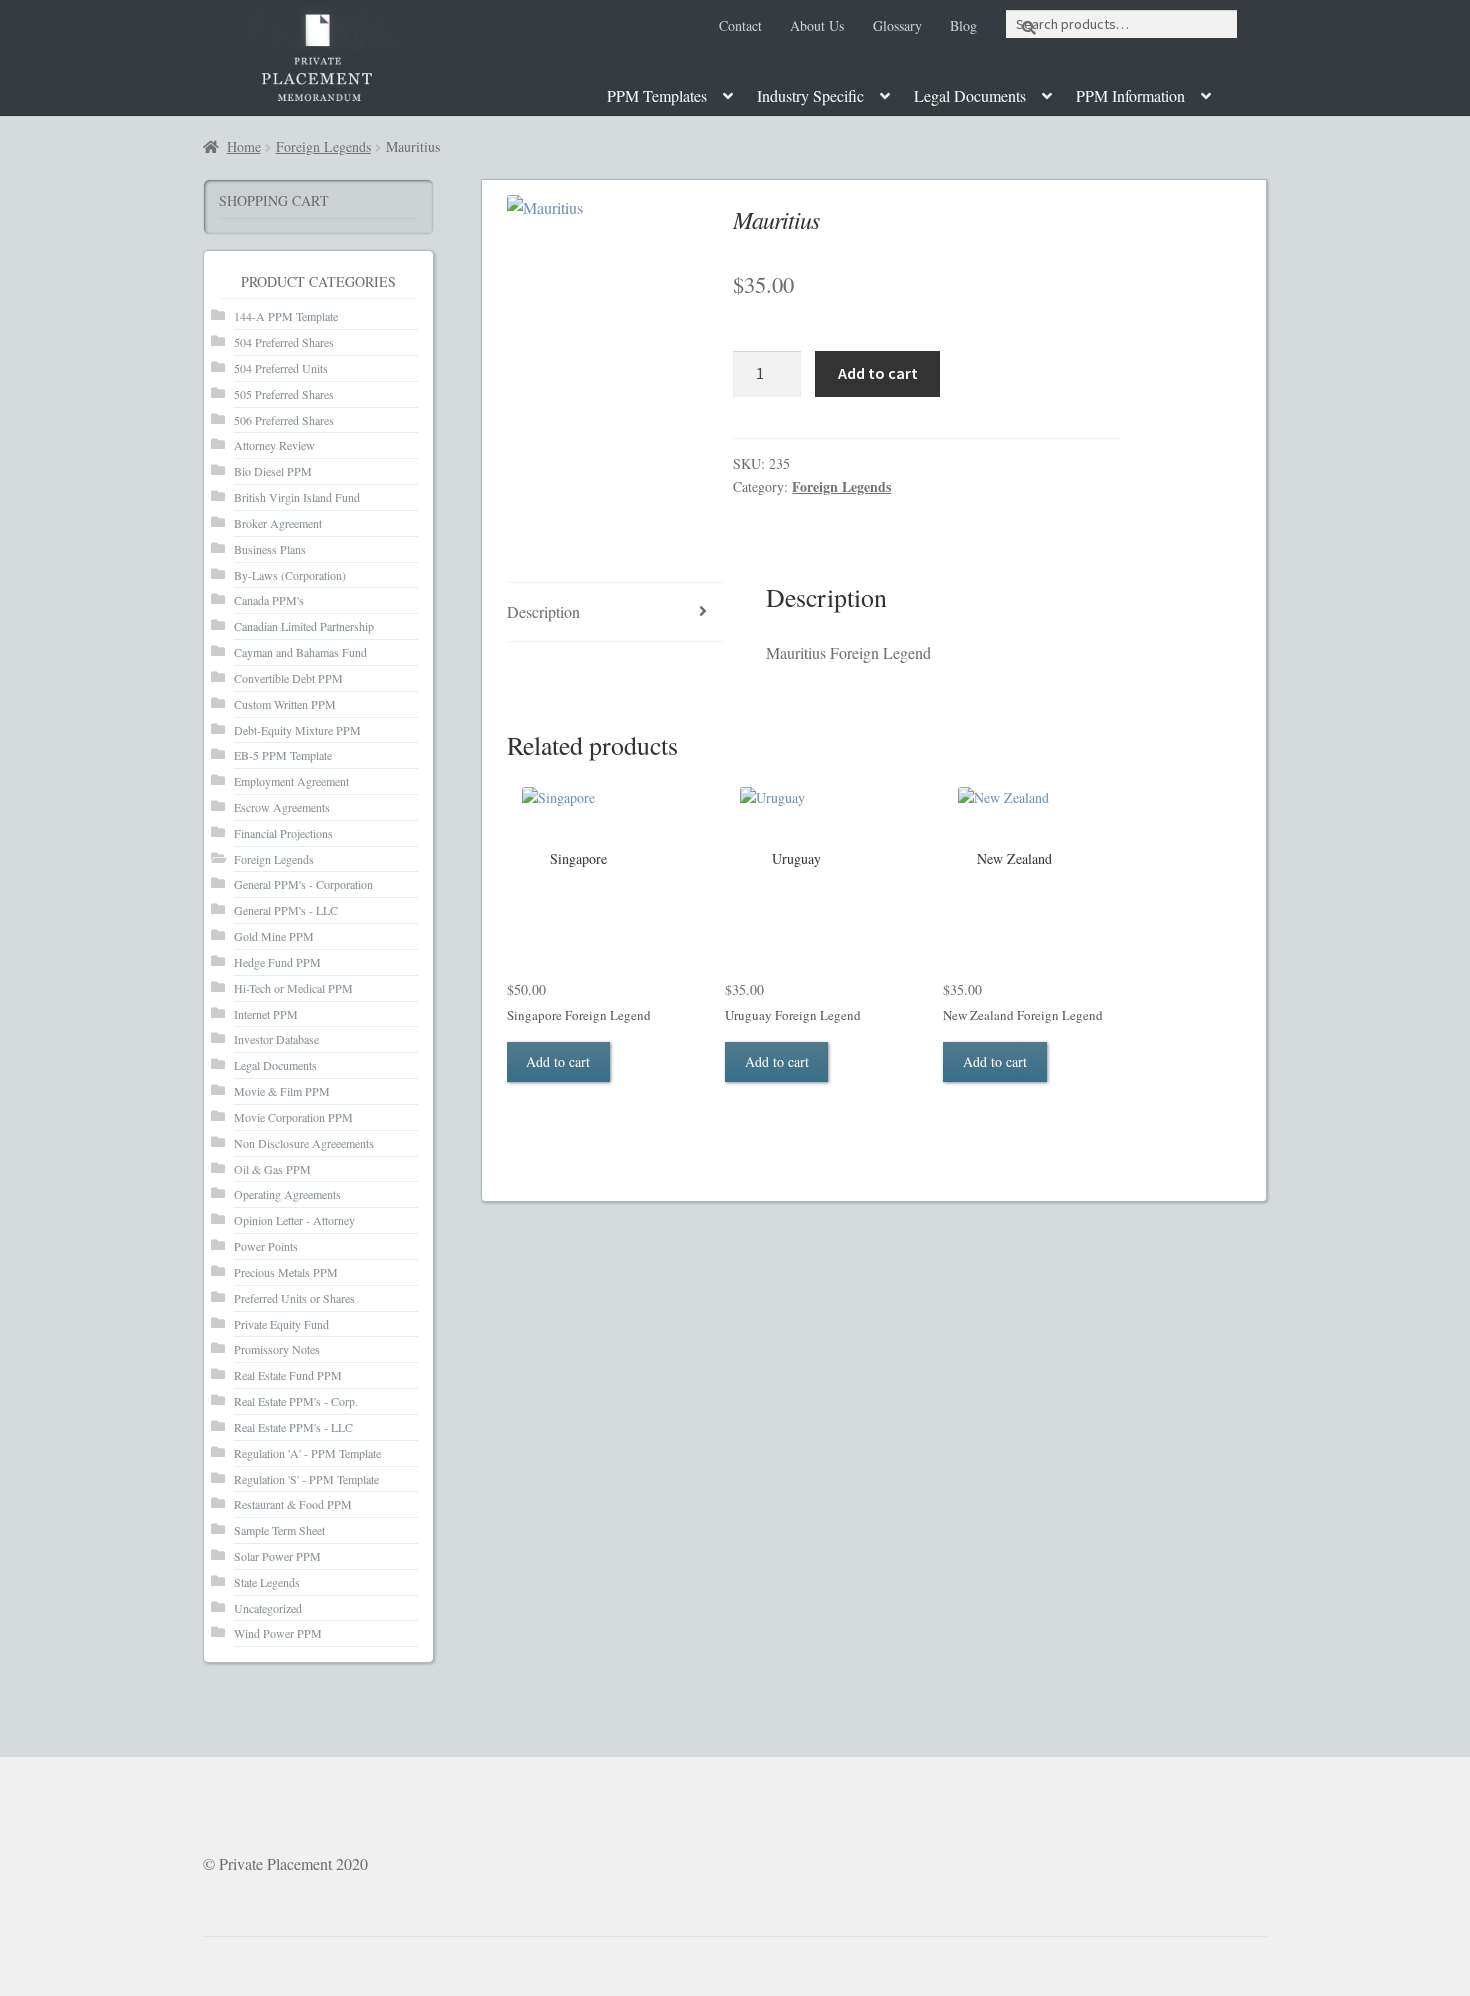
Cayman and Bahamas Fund (300, 652)
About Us (817, 25)
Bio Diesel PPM (273, 471)
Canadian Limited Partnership (304, 626)
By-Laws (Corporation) (290, 575)
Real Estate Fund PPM (288, 1375)
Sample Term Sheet (279, 1530)
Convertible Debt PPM (288, 678)
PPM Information (1130, 95)
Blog (963, 25)
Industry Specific (810, 95)
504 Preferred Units (281, 368)
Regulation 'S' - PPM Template (306, 1479)
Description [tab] (543, 611)
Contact (740, 25)
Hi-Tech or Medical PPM (293, 988)
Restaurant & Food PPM (293, 1504)
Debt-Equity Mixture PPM (297, 730)
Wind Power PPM (278, 1633)
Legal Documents (970, 95)
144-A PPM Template (286, 316)
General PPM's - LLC (286, 910)
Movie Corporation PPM (293, 1117)
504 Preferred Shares (284, 342)
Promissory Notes (277, 1349)
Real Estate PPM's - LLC (293, 1427)
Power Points (266, 1246)
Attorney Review (274, 445)
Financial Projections (283, 833)
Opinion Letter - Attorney (294, 1220)
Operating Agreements (287, 1194)
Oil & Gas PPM (272, 1169)
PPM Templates (657, 95)
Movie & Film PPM (282, 1091)
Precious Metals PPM (286, 1272)
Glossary (897, 25)
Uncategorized (268, 1608)
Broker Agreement (278, 523)
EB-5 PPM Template (283, 755)
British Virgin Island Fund (297, 497)
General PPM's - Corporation (303, 884)
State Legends (267, 1582)
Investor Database (276, 1039)
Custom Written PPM (285, 704)
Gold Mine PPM (274, 936)
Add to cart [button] (558, 1061)
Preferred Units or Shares (294, 1298)
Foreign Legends (323, 146)
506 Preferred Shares (284, 420)
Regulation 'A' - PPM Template (307, 1453)
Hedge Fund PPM (277, 962)
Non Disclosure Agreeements (304, 1143)
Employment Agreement (291, 781)
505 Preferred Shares (284, 394)
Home (244, 146)
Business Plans (270, 549)
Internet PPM (266, 1014)
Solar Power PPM (277, 1556)
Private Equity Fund (281, 1324)
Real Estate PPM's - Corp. (296, 1401)
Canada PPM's (269, 600)
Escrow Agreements (282, 807)
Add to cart (878, 373)
